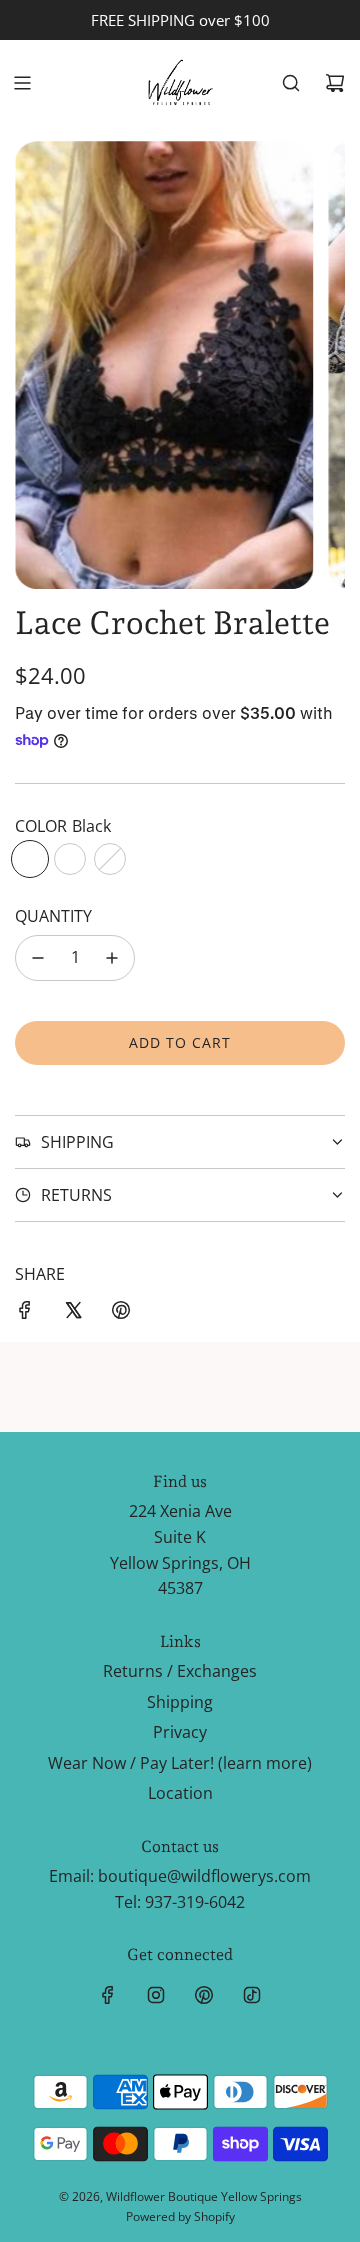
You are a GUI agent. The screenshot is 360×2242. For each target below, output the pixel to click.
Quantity (53, 916)
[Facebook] (108, 1995)
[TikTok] (252, 1995)
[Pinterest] (204, 1995)
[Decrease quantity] (38, 958)
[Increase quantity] (112, 958)
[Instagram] (156, 1995)
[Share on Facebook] (25, 1314)
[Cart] (335, 83)
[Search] (291, 83)
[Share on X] (73, 1314)
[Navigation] (22, 83)
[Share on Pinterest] (121, 1314)
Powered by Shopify (180, 2216)
